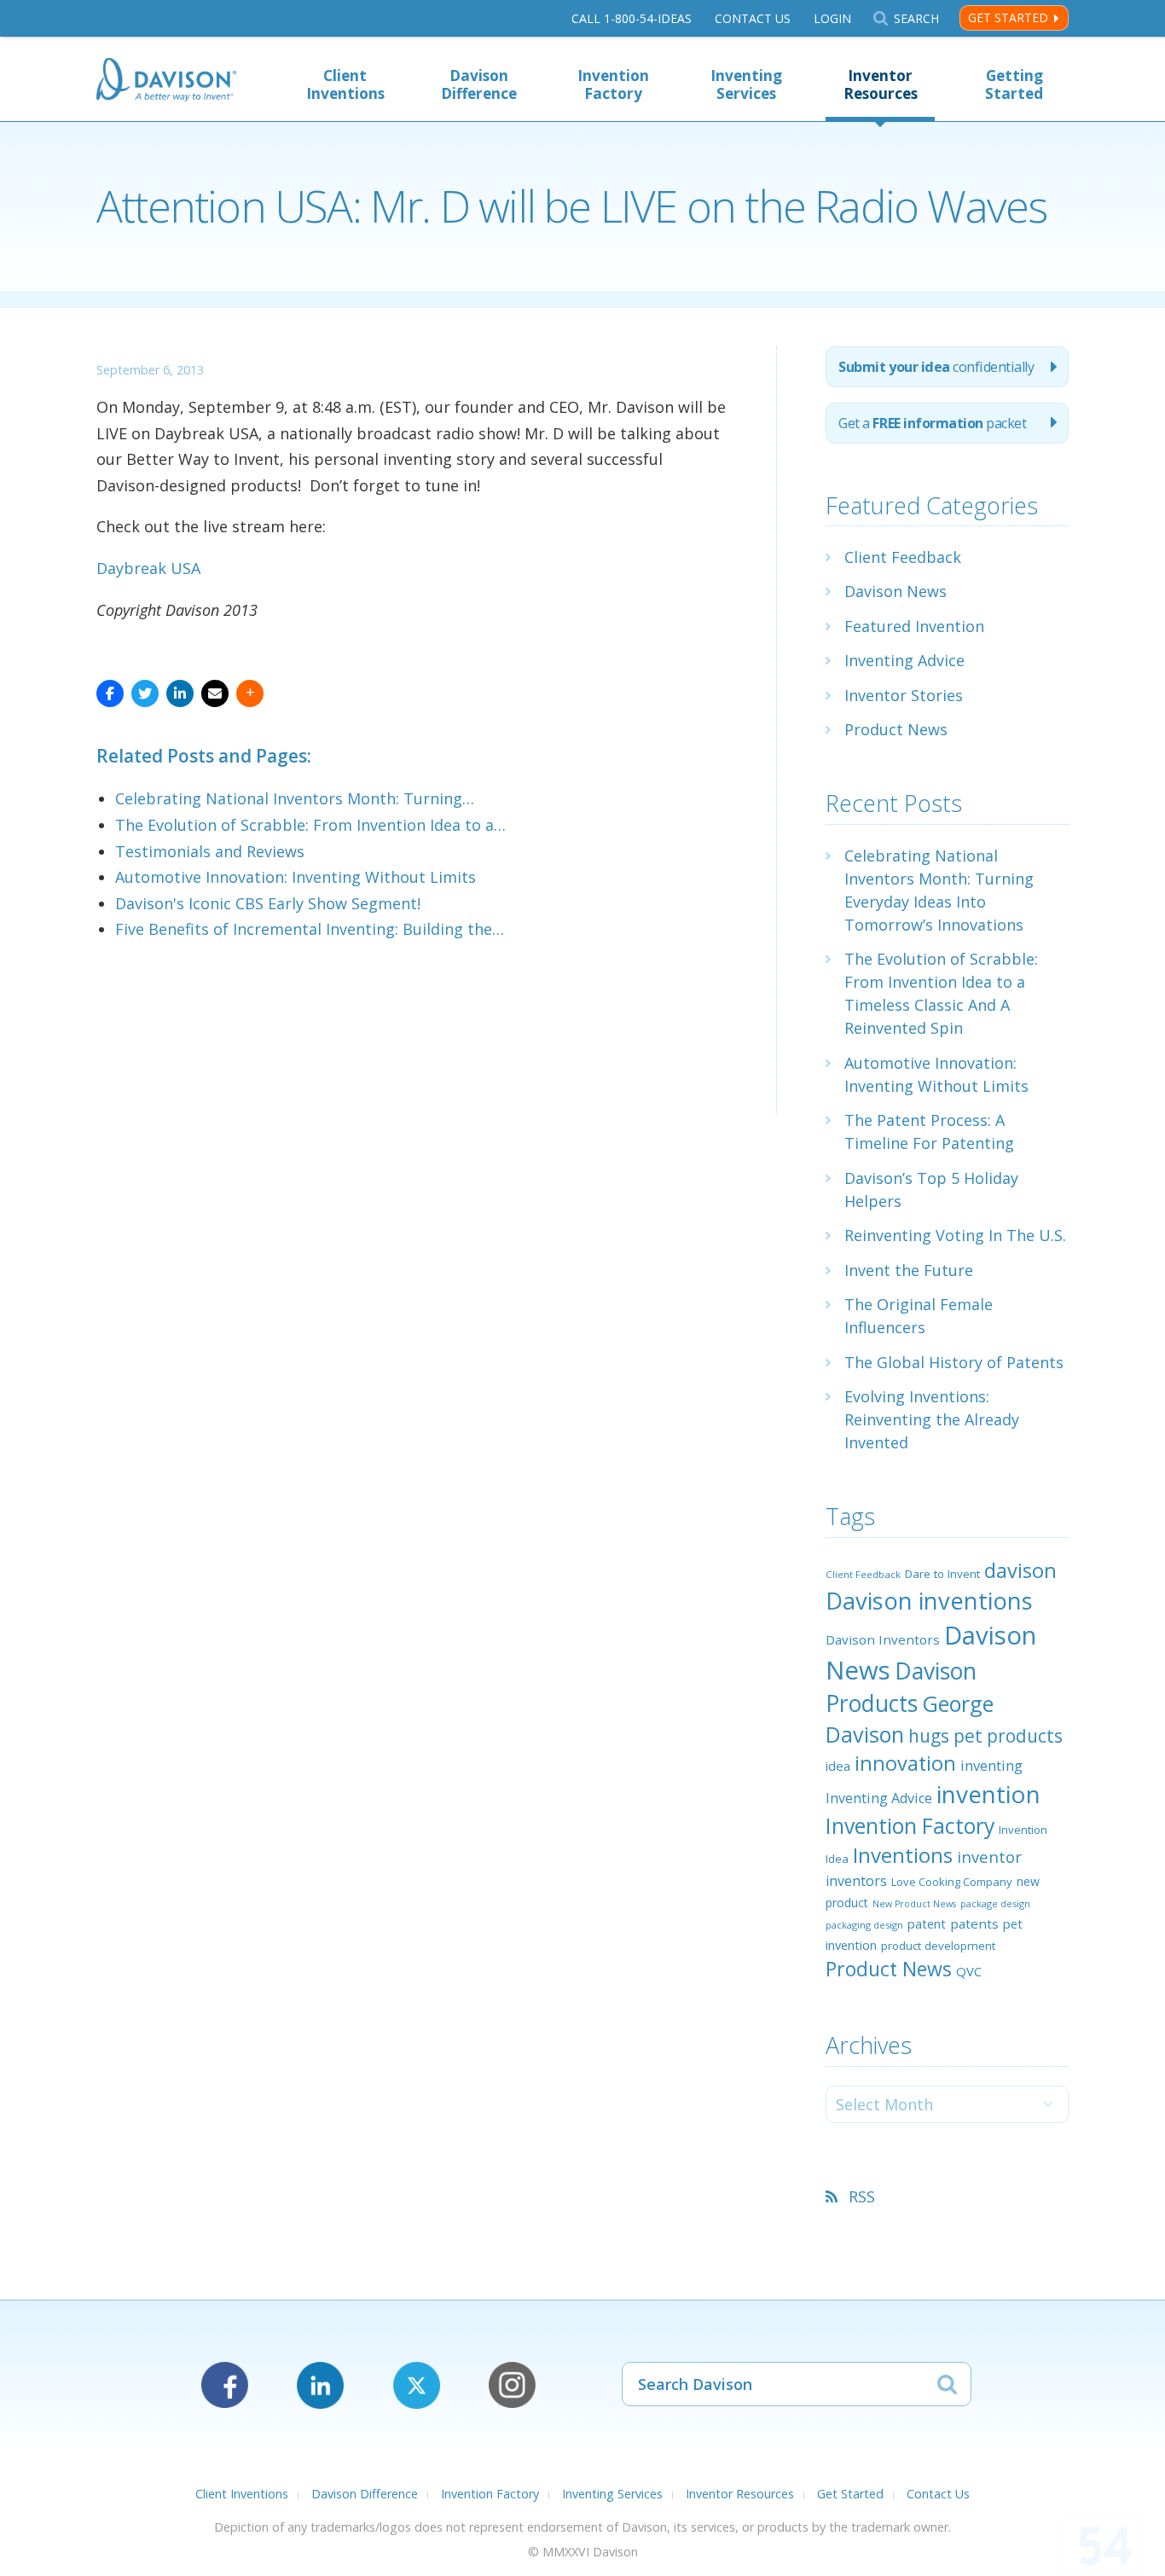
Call (632, 18)
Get (932, 423)
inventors (856, 1881)
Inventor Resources (881, 84)
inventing (991, 1765)
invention (988, 1794)
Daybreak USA (148, 568)
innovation (905, 1763)
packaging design (864, 1925)
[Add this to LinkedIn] (180, 693)
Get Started (1008, 17)
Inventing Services (746, 84)
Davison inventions (929, 1601)
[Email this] (215, 693)
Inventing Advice (904, 660)
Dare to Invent (942, 1574)
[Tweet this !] (145, 693)
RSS (862, 2196)
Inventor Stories (904, 695)
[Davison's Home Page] (166, 81)
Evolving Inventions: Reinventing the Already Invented (932, 1419)
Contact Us (753, 18)
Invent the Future (909, 1270)
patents (974, 1923)
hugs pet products (985, 1736)
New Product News (914, 1904)
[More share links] (250, 693)
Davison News (895, 591)
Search (916, 18)
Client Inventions (345, 84)
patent (927, 1923)
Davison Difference (479, 84)
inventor (989, 1857)
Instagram (512, 2385)
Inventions (903, 1855)
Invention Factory (613, 84)
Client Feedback (903, 557)
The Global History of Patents (954, 1362)
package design (995, 1903)
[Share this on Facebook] (110, 693)
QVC (969, 1971)
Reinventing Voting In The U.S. (955, 1235)
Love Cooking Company (952, 1882)
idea (838, 1766)
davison (1020, 1570)
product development (938, 1946)
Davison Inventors (883, 1639)
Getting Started (1014, 84)
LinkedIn (320, 2385)
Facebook (225, 2385)
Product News (896, 729)
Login (832, 18)
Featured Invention (914, 626)
